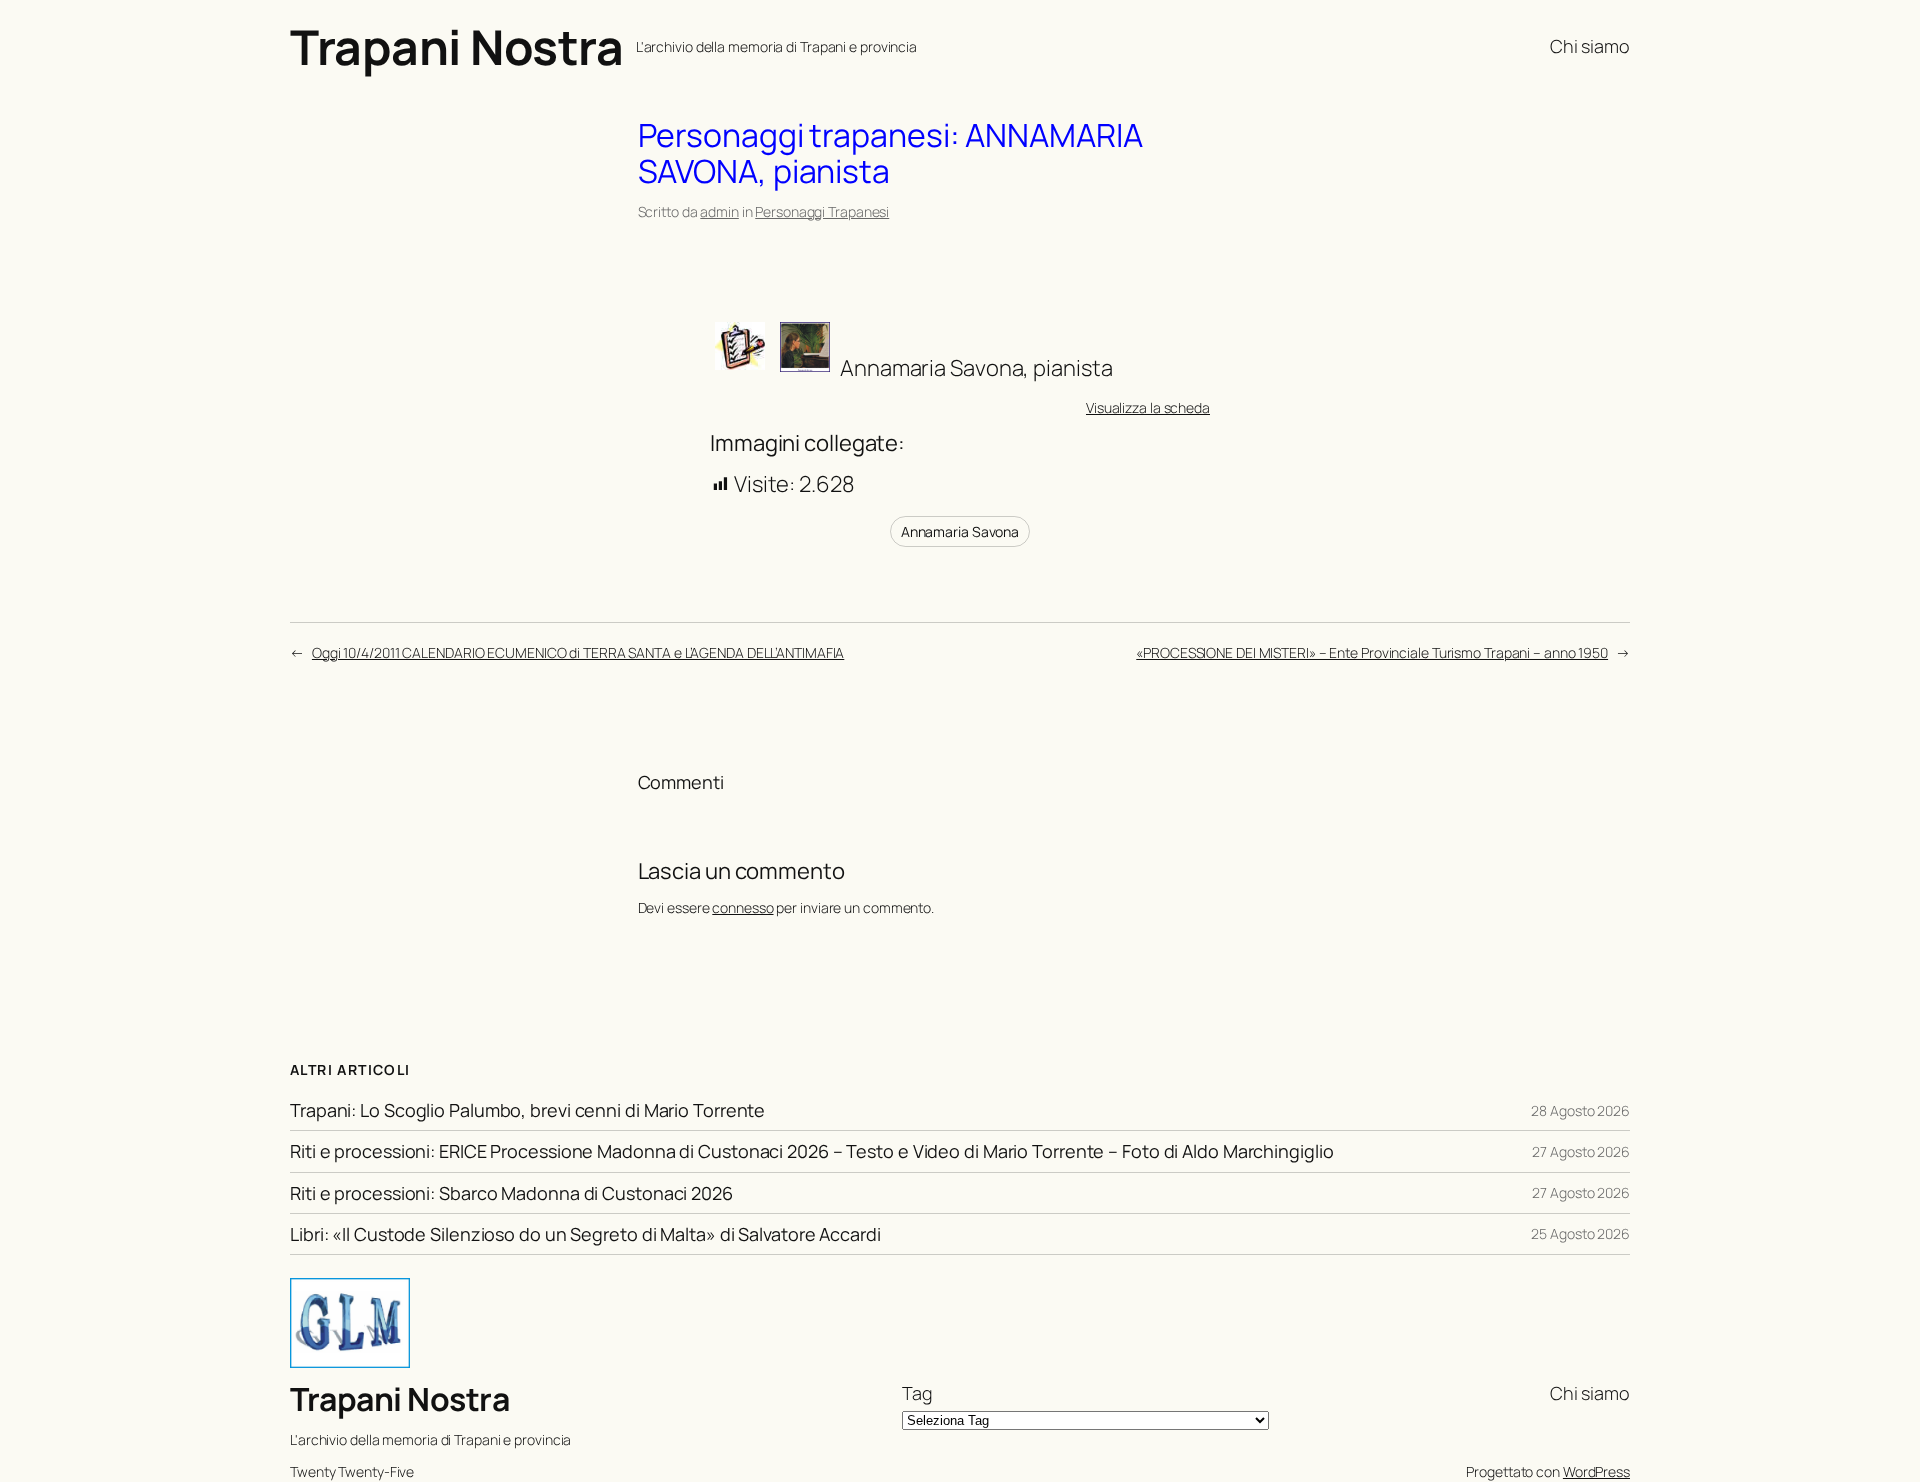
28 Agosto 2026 (1580, 1110)
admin (719, 211)
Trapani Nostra (456, 46)
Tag (917, 1393)
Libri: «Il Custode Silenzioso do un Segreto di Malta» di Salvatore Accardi (585, 1234)
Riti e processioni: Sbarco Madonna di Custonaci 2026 (511, 1193)
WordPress (1596, 1471)
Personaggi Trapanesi (822, 211)
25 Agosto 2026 (1580, 1233)
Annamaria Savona (960, 531)
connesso (742, 907)
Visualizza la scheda (1148, 407)
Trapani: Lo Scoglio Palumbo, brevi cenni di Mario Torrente (527, 1110)
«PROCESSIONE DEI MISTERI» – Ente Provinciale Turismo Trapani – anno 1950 (1372, 652)
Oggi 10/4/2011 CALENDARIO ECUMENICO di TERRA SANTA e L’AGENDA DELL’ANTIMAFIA (578, 652)
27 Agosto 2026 (1581, 1151)
